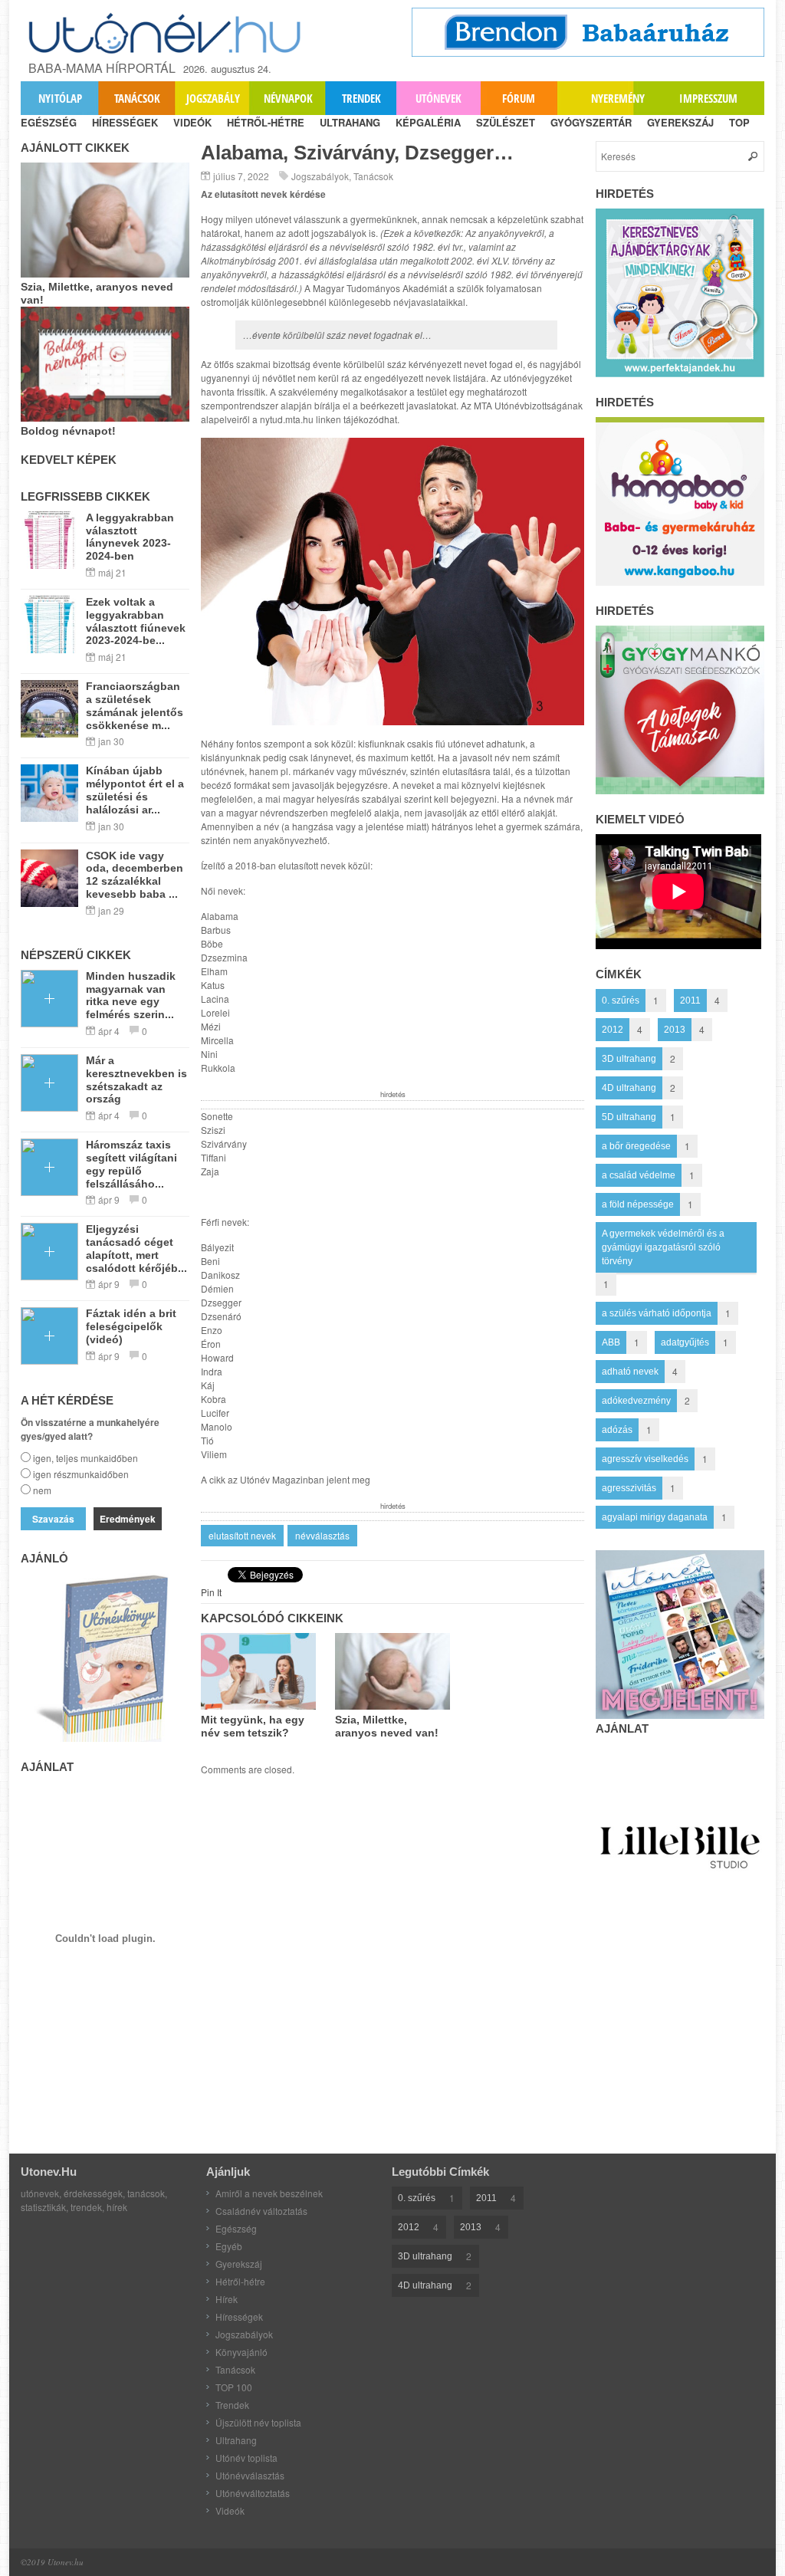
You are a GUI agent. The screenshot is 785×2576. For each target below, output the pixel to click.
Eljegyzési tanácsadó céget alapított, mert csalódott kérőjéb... (136, 1248)
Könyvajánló (241, 2352)
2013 (675, 1030)
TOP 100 (234, 2387)
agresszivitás (629, 1488)
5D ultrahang (629, 1117)
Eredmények (128, 1519)
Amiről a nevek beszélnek (269, 2193)
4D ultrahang (629, 1088)
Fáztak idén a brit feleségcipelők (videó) (131, 1326)
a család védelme (639, 1175)
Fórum (519, 98)
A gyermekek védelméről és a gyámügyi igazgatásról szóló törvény (663, 1247)
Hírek (227, 2299)
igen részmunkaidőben (81, 1474)
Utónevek (438, 98)
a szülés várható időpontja (657, 1313)
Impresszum (708, 98)
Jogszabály (213, 98)
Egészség (236, 2228)
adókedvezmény (636, 1401)
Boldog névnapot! (68, 431)
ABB (611, 1342)
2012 (613, 1030)
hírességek (125, 122)
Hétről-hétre (240, 2281)
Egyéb (229, 2246)
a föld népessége (638, 1204)
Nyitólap (60, 98)
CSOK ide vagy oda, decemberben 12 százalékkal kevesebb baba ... (135, 875)
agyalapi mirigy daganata (655, 1517)
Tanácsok (137, 98)
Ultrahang (236, 2440)
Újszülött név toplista (258, 2422)
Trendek (361, 98)
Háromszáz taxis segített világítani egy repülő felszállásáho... (131, 1164)
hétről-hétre (266, 122)
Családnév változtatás (261, 2211)
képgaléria (428, 122)
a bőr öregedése (636, 1146)
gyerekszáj (680, 122)
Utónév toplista (246, 2458)
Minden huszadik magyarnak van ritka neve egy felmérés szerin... (131, 995)
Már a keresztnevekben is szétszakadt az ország (136, 1079)
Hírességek (239, 2316)
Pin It (211, 1592)
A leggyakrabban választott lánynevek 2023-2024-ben (130, 537)
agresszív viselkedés (645, 1459)
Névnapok (288, 98)
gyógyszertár (591, 122)
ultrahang (350, 122)
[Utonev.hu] (166, 33)
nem (42, 1490)
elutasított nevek (242, 1535)
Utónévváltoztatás (253, 2493)
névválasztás (322, 1535)
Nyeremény (618, 98)
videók (192, 122)
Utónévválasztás (250, 2475)
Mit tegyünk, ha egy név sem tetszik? (253, 1726)
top (739, 122)
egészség (49, 122)
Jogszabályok (320, 176)
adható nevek (630, 1372)
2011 (690, 1001)
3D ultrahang (629, 1059)
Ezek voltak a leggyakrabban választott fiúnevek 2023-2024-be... (136, 621)
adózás (617, 1430)
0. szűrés (621, 1001)
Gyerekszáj (239, 2264)
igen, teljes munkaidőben (85, 1458)
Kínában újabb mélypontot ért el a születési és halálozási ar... (135, 790)
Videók (230, 2510)
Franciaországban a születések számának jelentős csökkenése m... (135, 705)
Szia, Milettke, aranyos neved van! (387, 1726)
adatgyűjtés (685, 1342)
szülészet (506, 122)
